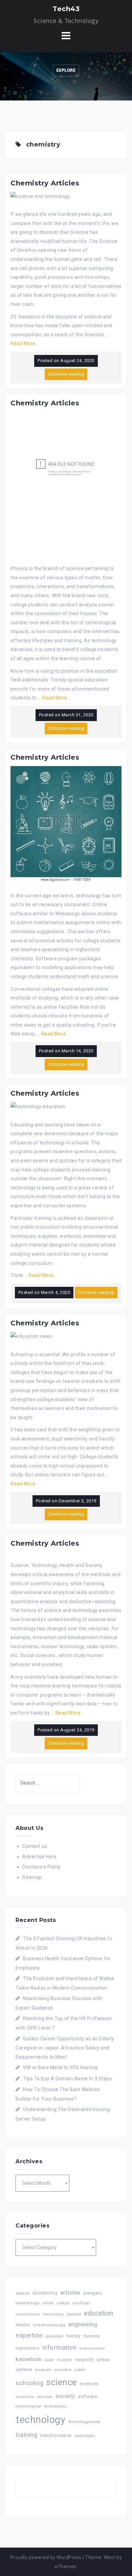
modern (64, 2360)
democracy (53, 2314)
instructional (92, 2348)
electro (23, 2325)
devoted (74, 2314)
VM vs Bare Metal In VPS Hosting (60, 2067)
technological (28, 2406)
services (45, 2397)
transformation (56, 2435)
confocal (81, 2303)
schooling (30, 2383)
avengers (93, 2293)
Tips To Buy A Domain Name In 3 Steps (67, 2079)
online (103, 2360)
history (74, 2336)
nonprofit (85, 2360)
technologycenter (85, 2422)
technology (40, 2420)
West (110, 2557)
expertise (29, 2335)
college (63, 2303)
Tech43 (66, 9)
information (60, 2347)
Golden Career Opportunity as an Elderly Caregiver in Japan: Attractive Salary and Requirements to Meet (65, 2048)
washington (85, 2436)
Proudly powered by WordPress (46, 2557)
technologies (55, 2406)
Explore (66, 70)
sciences (89, 2384)
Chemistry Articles (45, 183)
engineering (83, 2324)
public (80, 2370)
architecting (45, 2293)
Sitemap (32, 1877)
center (48, 2303)
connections (28, 2314)
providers (63, 2370)
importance (27, 2348)
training (26, 2435)
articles (70, 2292)
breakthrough (27, 2303)
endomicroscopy (49, 2325)
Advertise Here (39, 1857)
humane (92, 2336)
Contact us (35, 1846)
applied (23, 2293)
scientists (25, 2397)
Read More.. (24, 343)
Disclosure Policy (42, 1867)
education (99, 2313)
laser (49, 2360)
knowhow (29, 2359)
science (62, 2382)
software (87, 2396)
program (44, 2370)
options (24, 2369)
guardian (54, 2336)
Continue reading (66, 374)
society (65, 2396)
